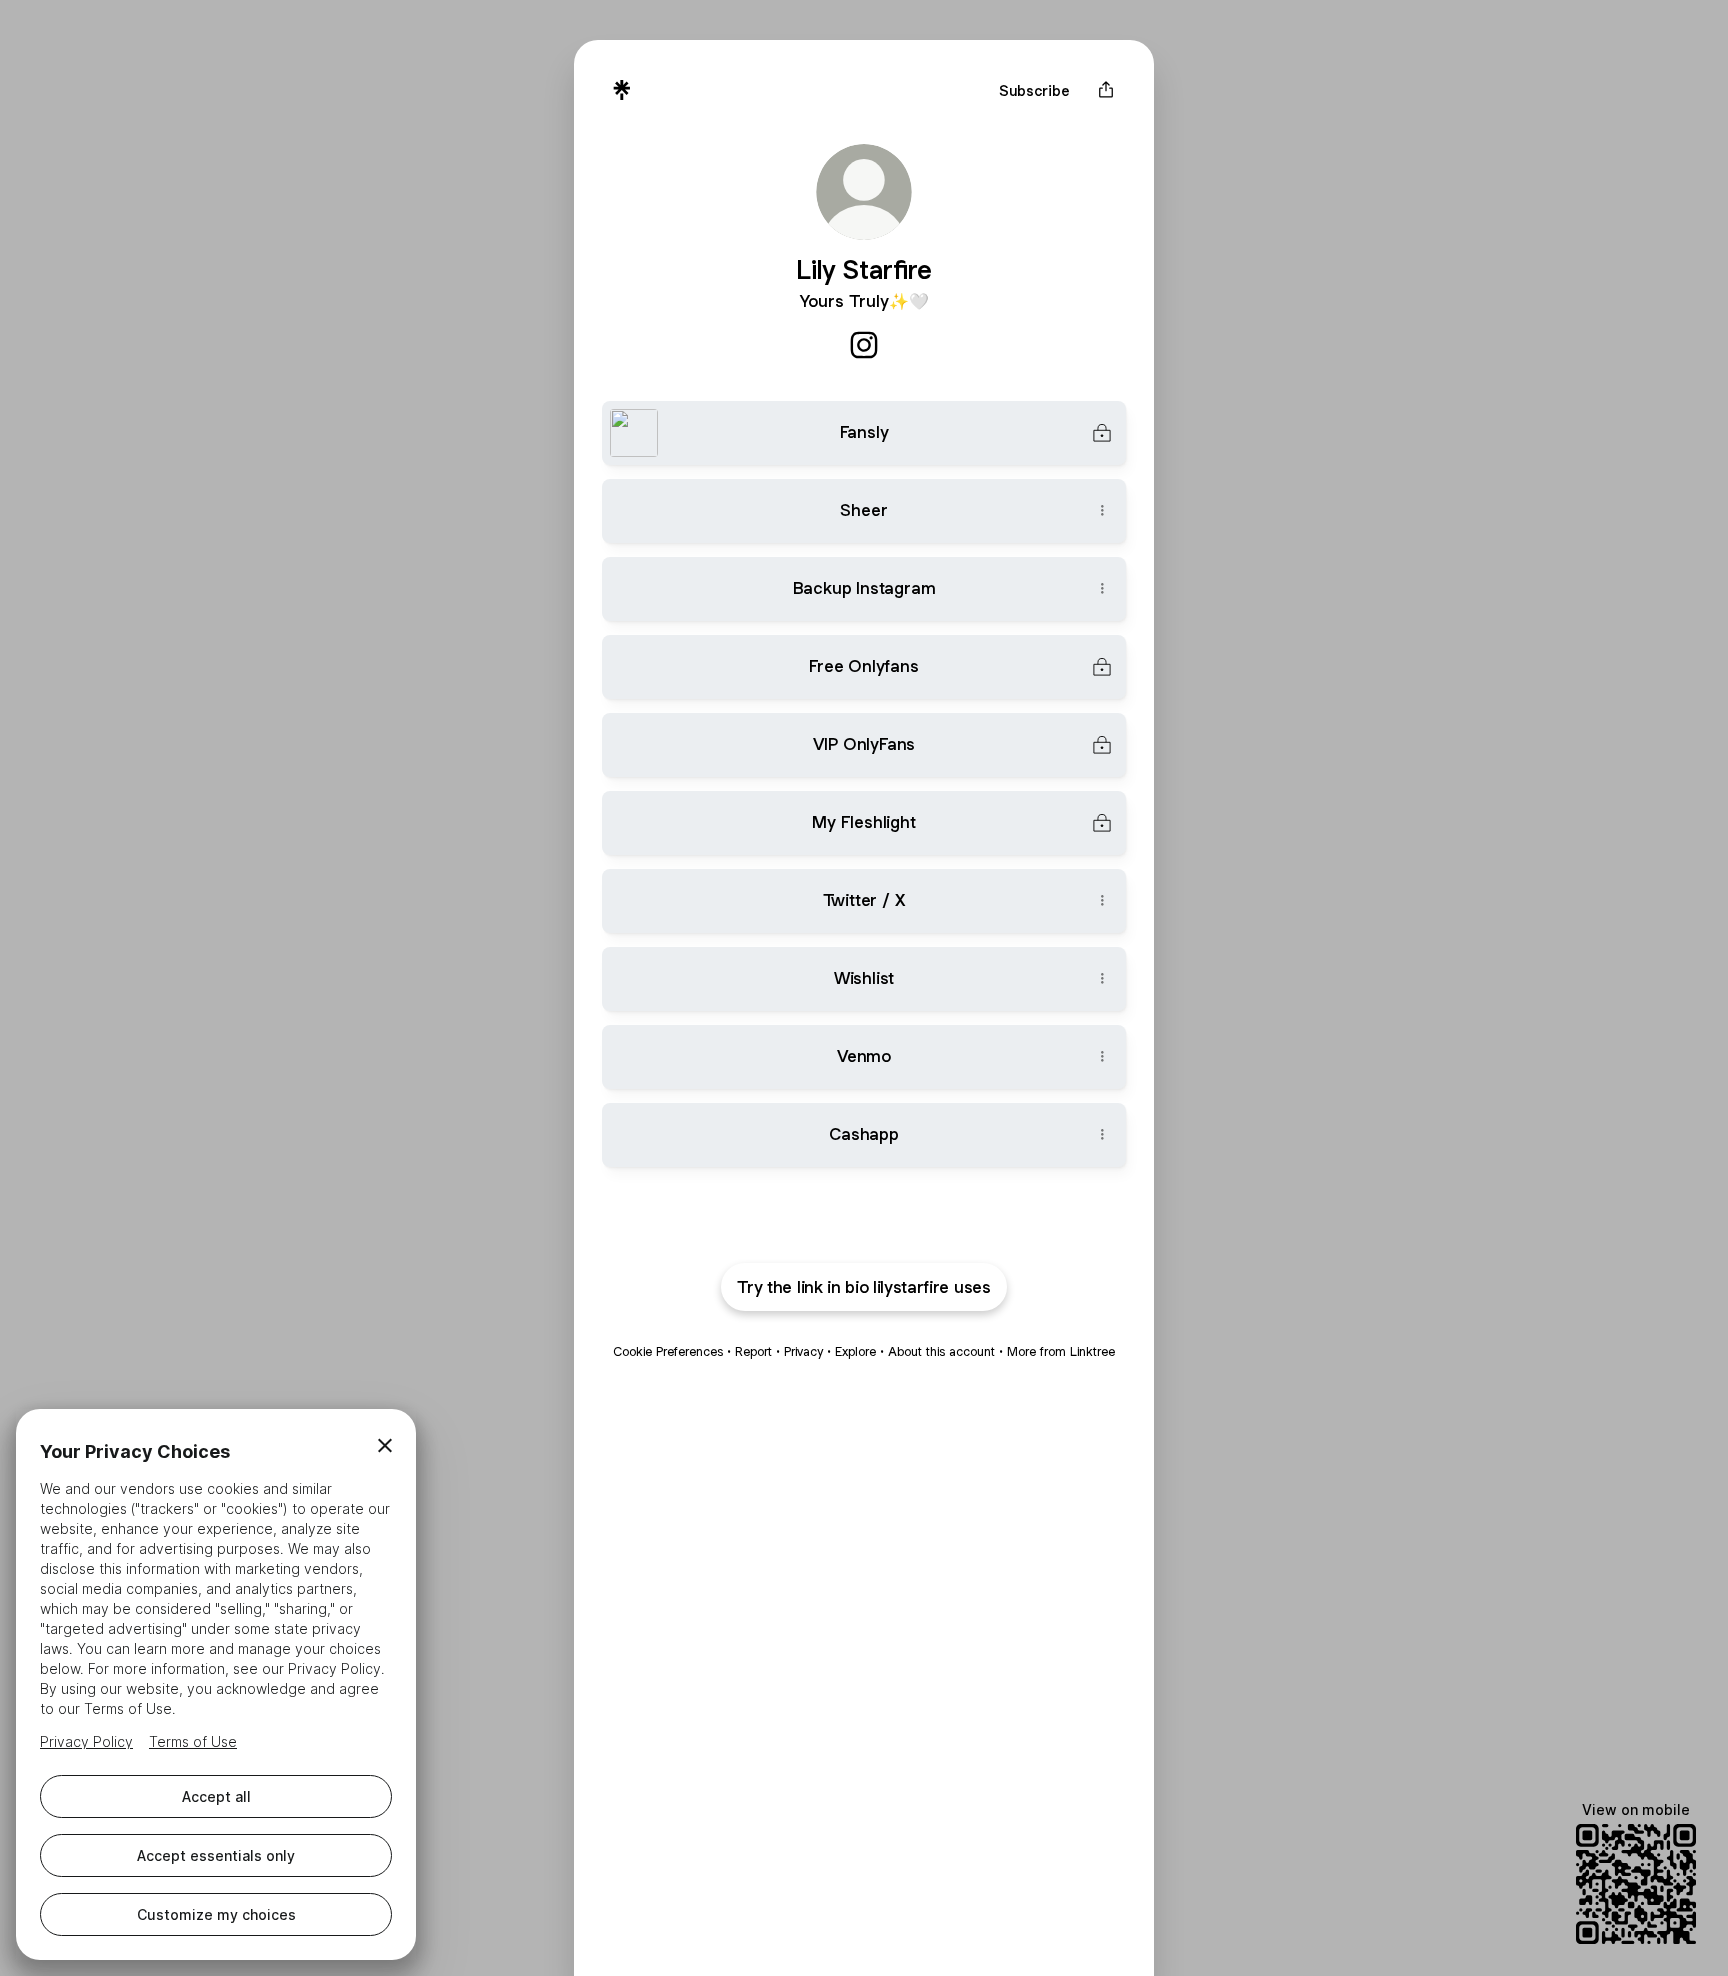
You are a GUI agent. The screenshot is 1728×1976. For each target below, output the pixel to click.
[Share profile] (1106, 90)
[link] (864, 345)
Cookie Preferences (668, 1351)
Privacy (803, 1351)
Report (753, 1351)
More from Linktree (1061, 1351)
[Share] (1102, 511)
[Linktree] (622, 90)
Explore (855, 1351)
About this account (941, 1351)
